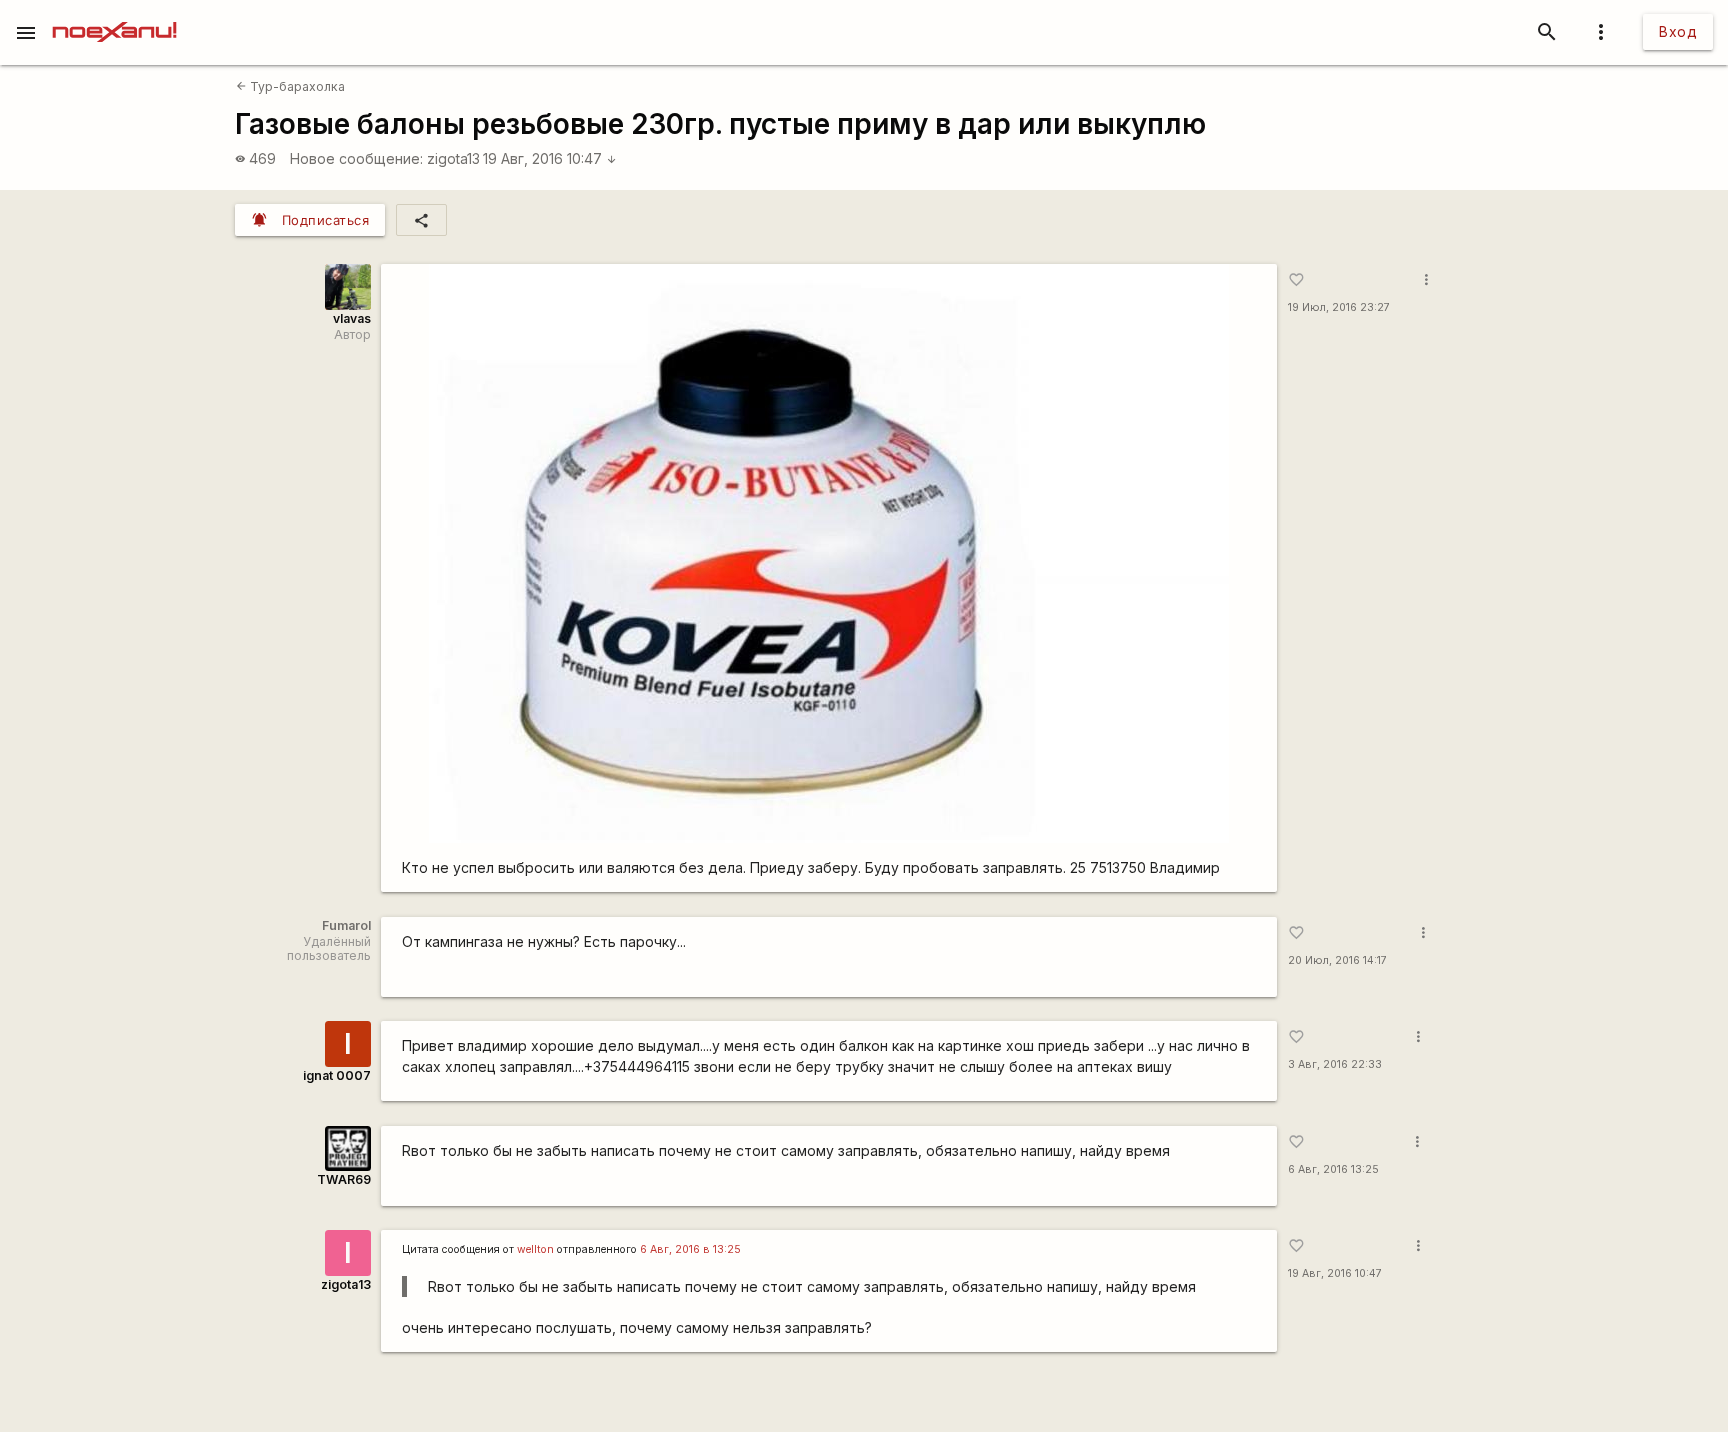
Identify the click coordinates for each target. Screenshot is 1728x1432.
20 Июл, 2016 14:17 (1337, 960)
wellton (535, 1249)
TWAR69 (344, 1179)
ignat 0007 (337, 1075)
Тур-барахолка (290, 86)
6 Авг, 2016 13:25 (1333, 1169)
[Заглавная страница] (114, 14)
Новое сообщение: (356, 158)
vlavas (352, 318)
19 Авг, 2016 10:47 (550, 158)
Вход (1678, 31)
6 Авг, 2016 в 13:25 (690, 1249)
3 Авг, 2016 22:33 (1335, 1064)
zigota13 (453, 158)
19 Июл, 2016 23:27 (1339, 307)
